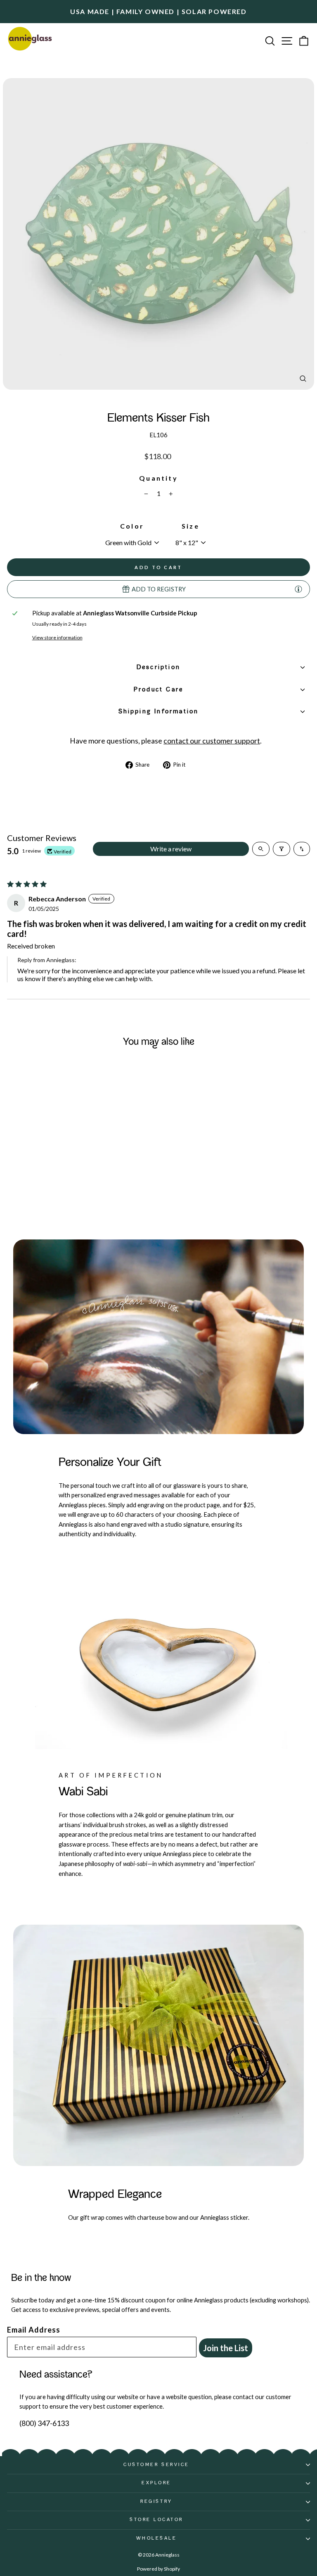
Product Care (158, 690)
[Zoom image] (303, 379)
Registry (156, 2502)
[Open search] (261, 849)
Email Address (34, 2330)
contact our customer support (212, 741)
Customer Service (156, 2465)
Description (158, 667)
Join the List (226, 2348)
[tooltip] (298, 589)
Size (190, 526)
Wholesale (157, 2538)
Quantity (158, 478)
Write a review (171, 849)
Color (132, 526)
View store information (57, 637)
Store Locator (156, 2520)
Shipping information (159, 712)
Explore (156, 2483)
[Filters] (282, 849)
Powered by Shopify (158, 2569)
